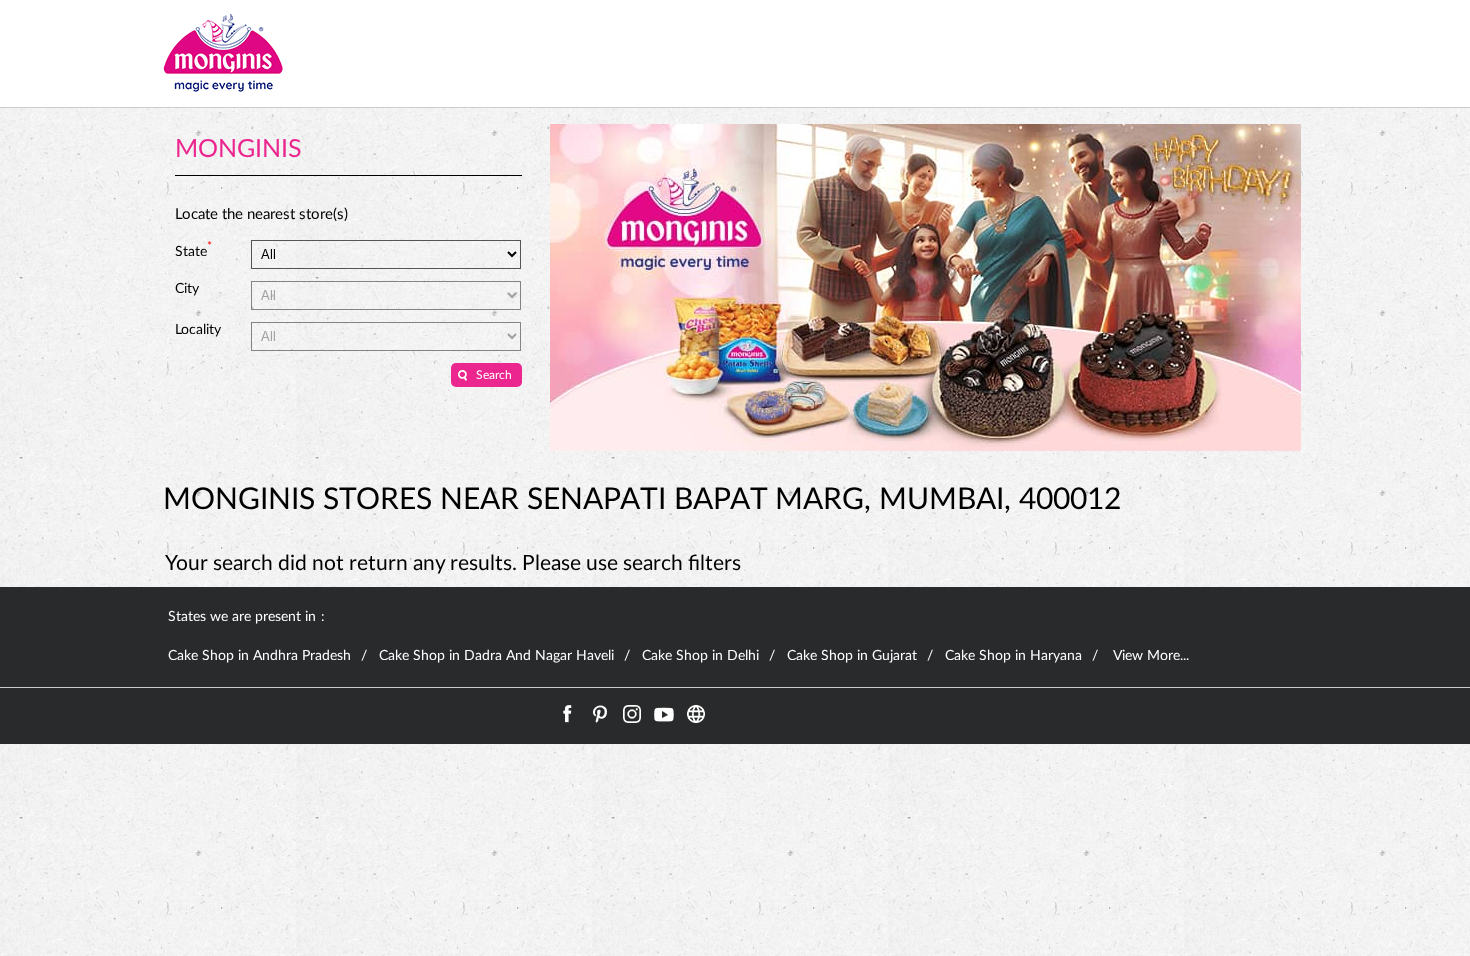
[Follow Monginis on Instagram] (632, 714)
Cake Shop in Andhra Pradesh (259, 656)
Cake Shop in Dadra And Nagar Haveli (496, 656)
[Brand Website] (696, 714)
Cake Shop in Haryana (1013, 656)
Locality (198, 330)
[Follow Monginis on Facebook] (568, 714)
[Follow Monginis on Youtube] (664, 714)
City (187, 289)
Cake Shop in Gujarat (852, 656)
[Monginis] (223, 53)
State (193, 250)
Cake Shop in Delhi (700, 656)
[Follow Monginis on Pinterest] (600, 714)
